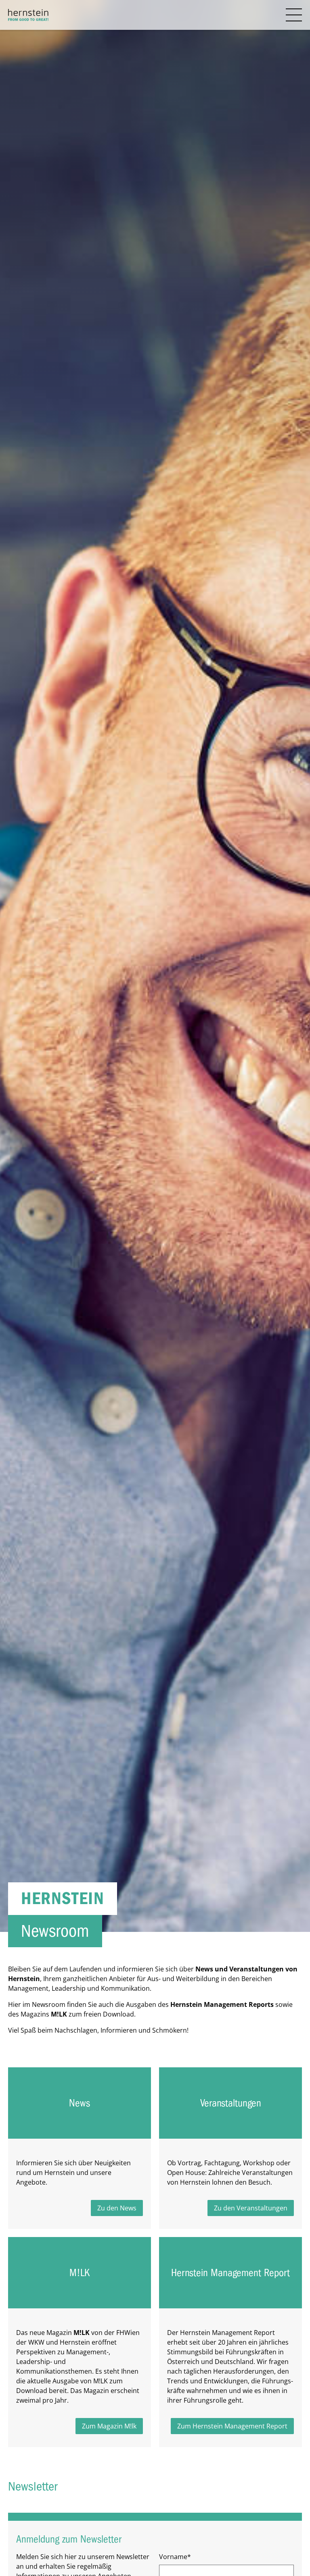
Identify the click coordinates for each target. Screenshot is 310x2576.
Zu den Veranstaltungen (251, 2208)
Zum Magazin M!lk (109, 2426)
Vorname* (175, 2557)
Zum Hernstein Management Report (232, 2426)
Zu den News (117, 2208)
